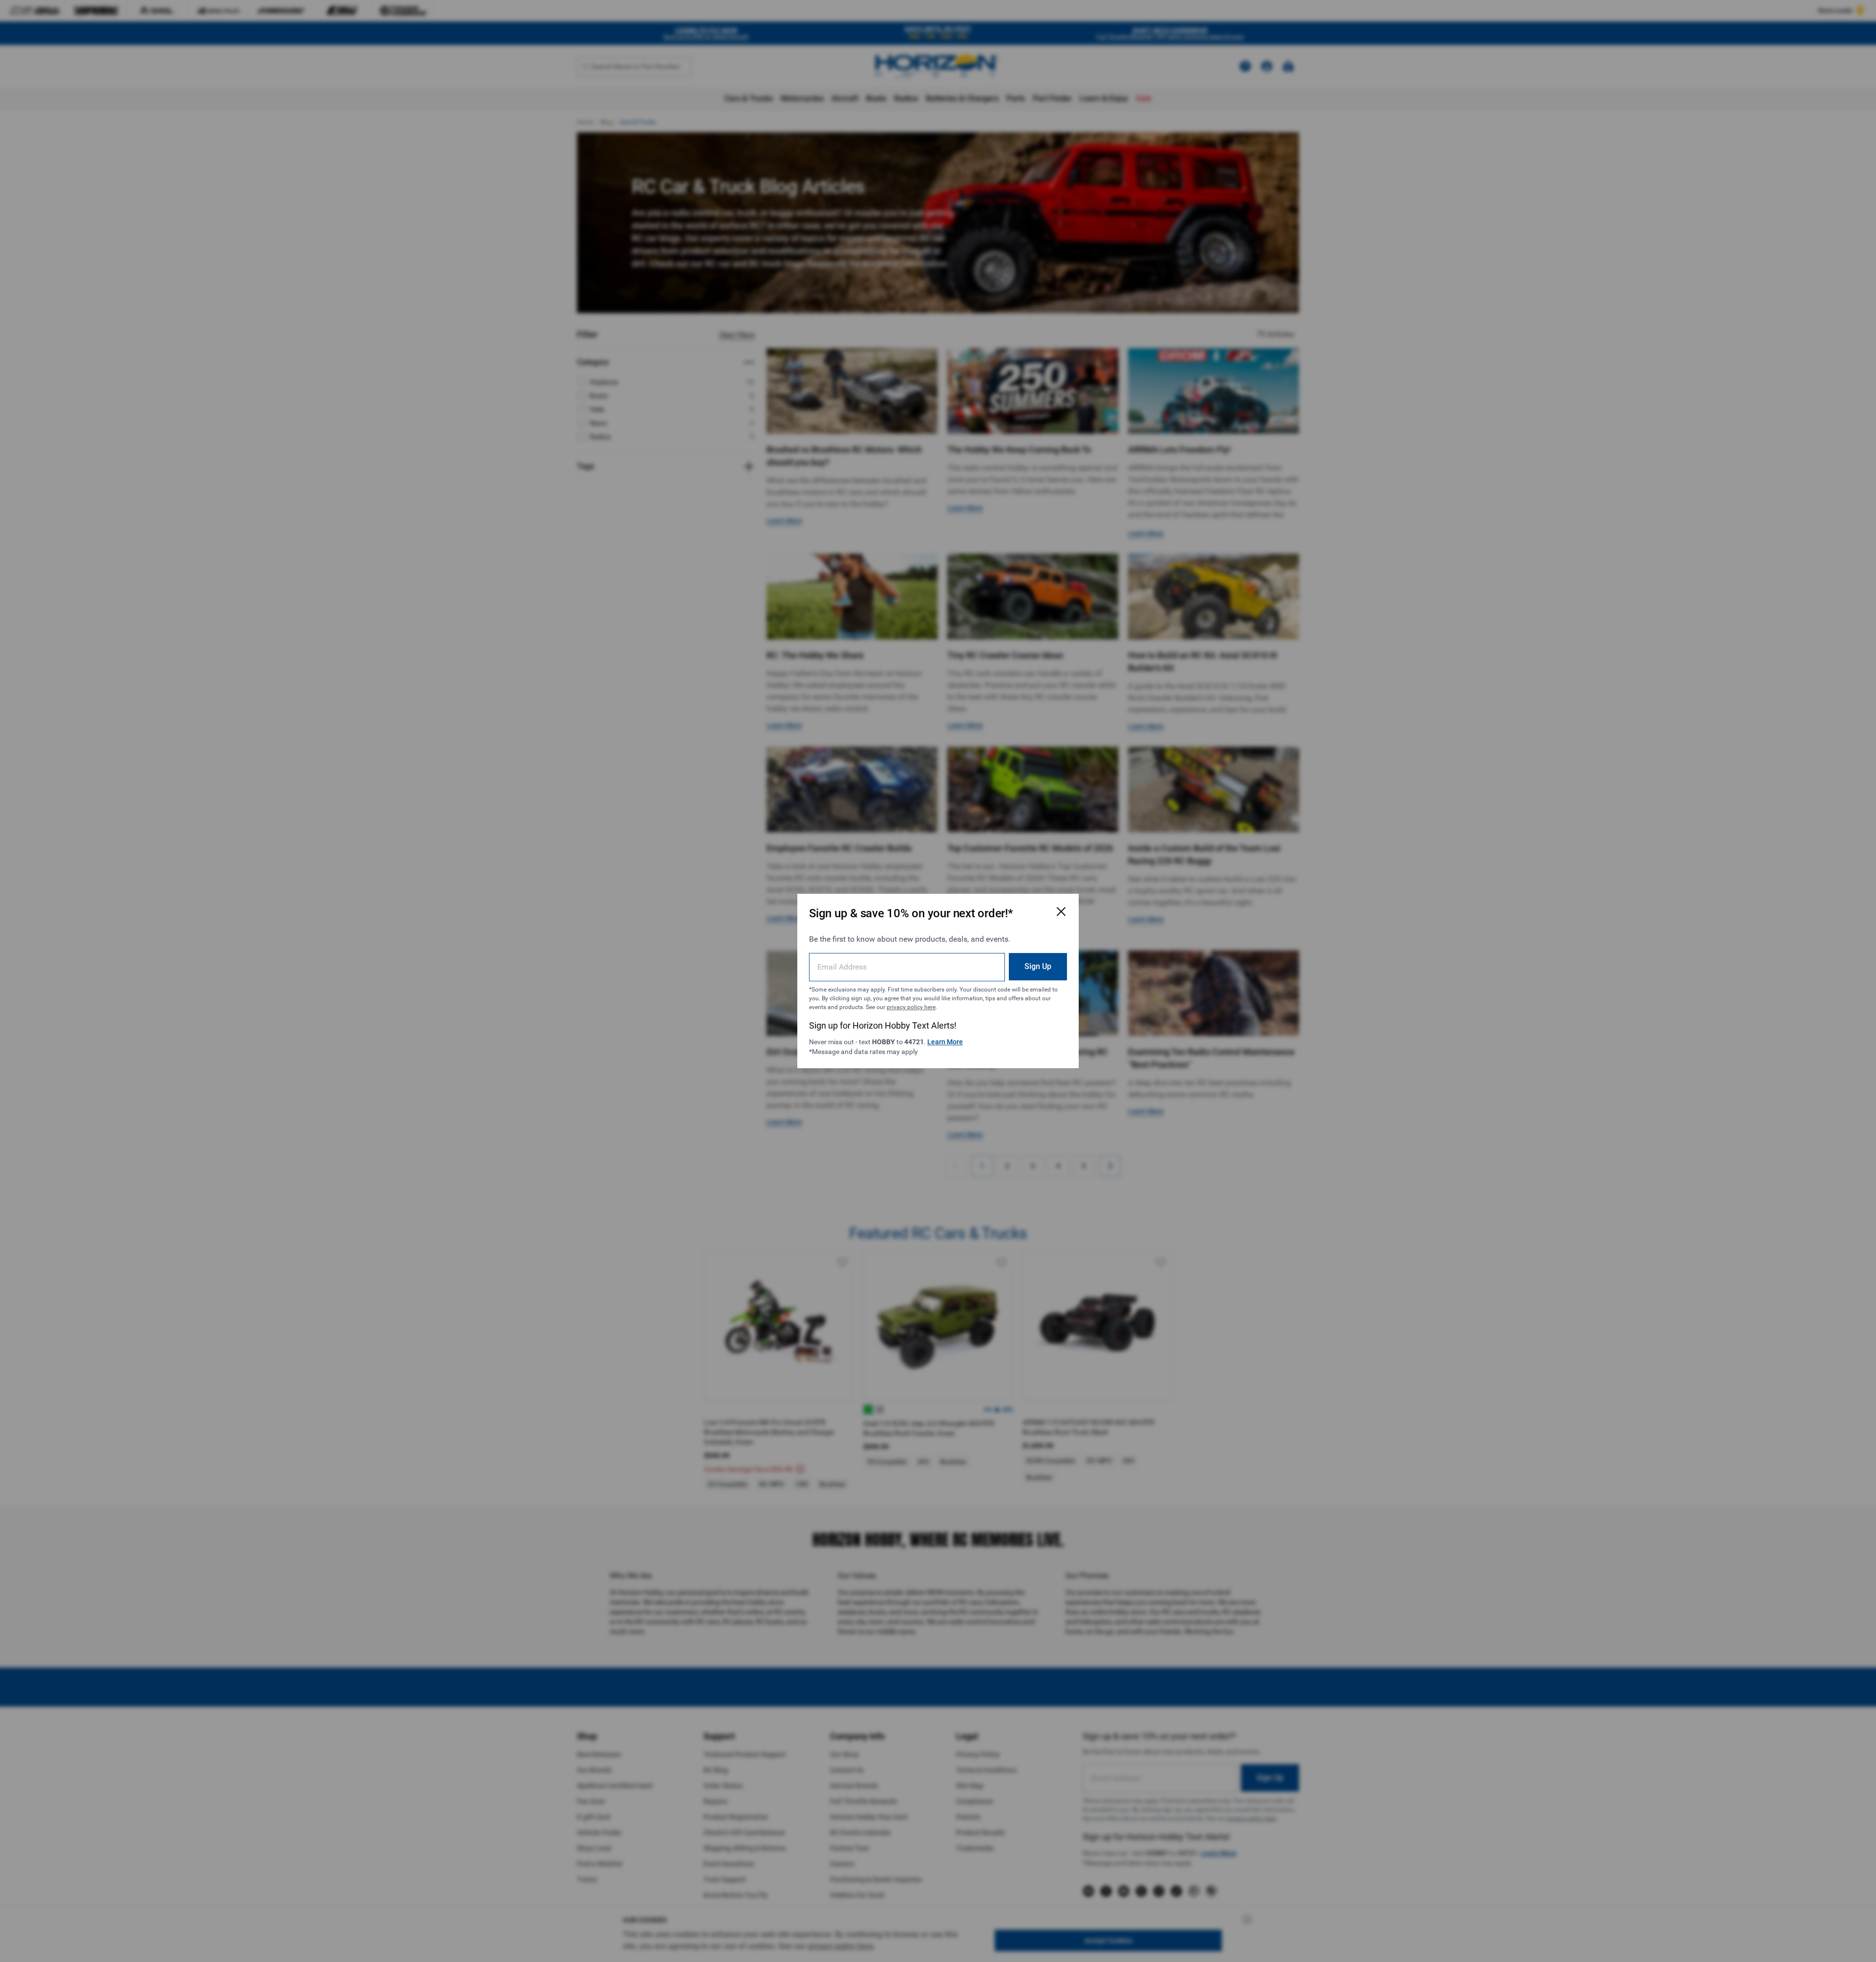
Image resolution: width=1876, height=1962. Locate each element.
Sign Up (1038, 966)
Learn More (945, 1042)
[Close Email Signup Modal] (1061, 911)
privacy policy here (911, 1007)
